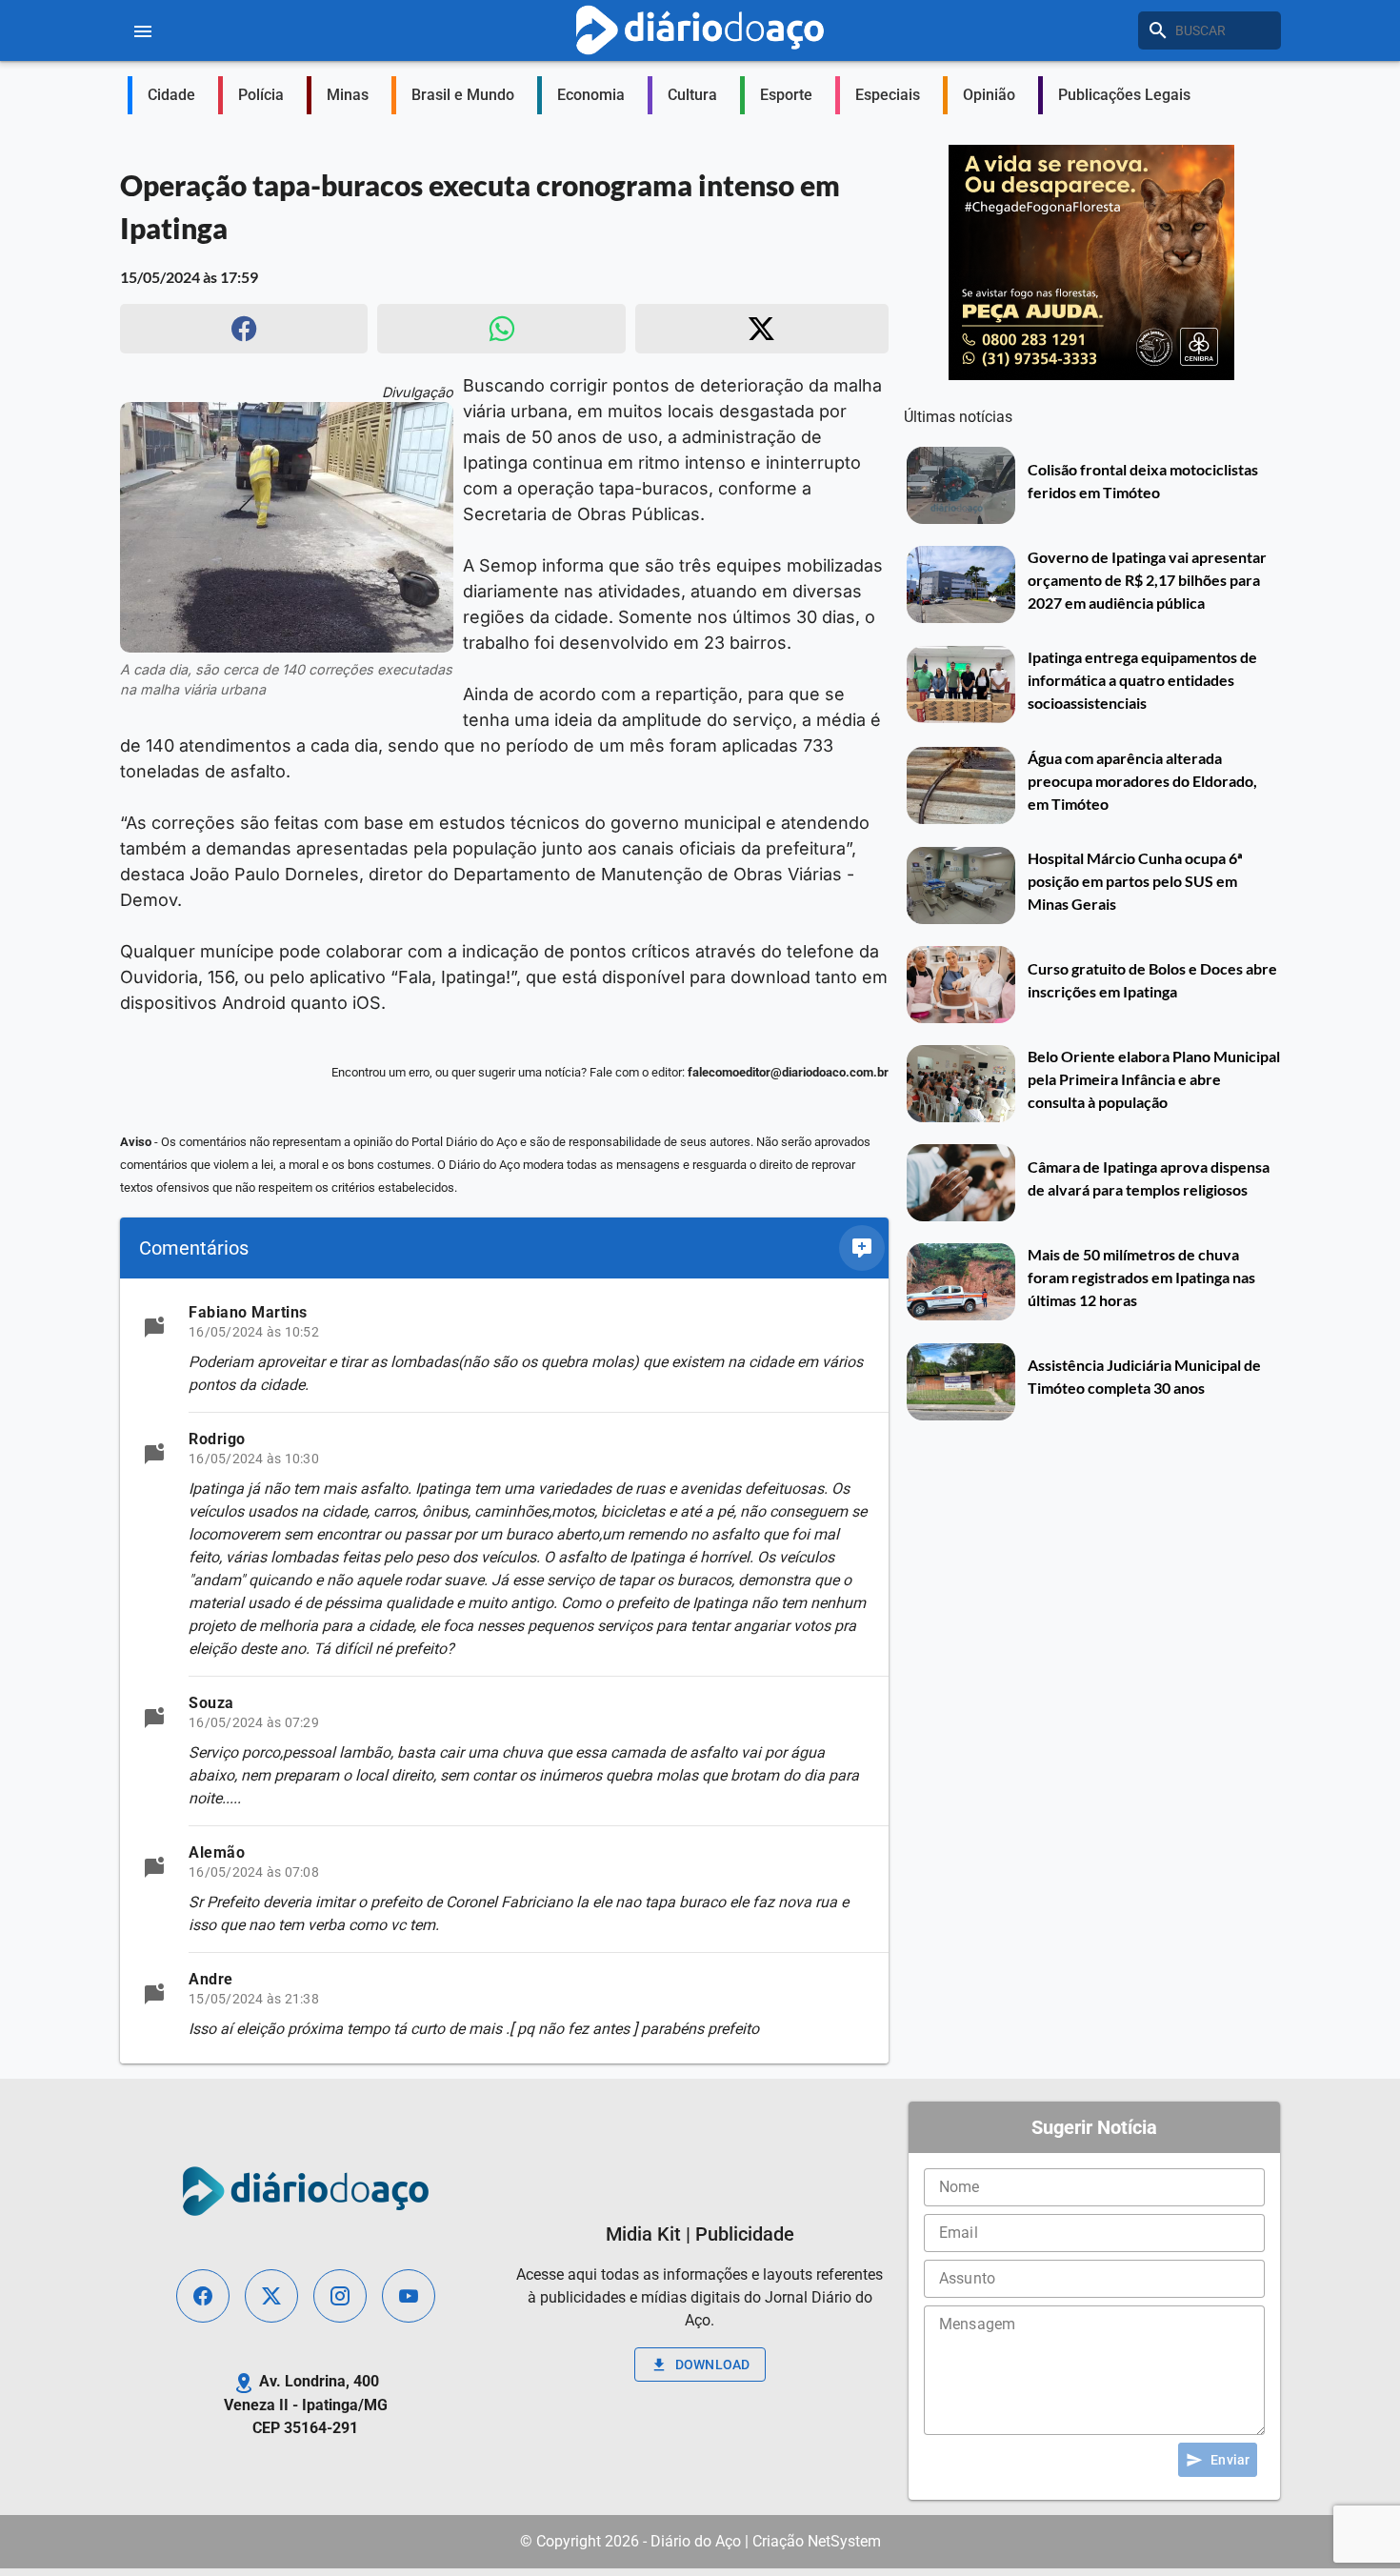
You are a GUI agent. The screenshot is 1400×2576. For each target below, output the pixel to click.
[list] (504, 1671)
